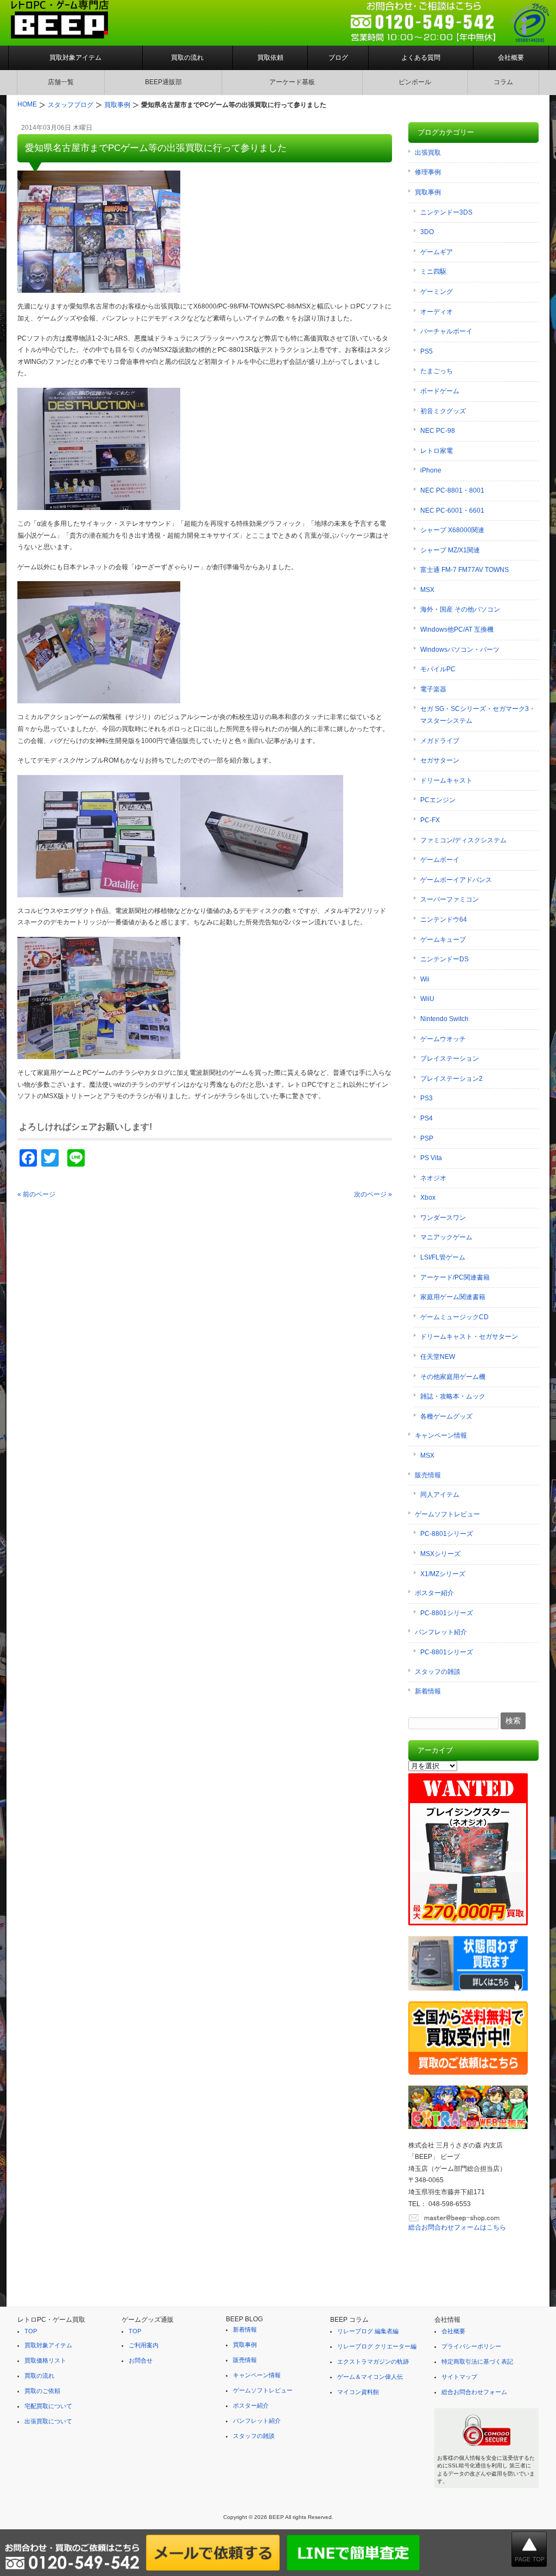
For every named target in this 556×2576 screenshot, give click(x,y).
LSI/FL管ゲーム (443, 1257)
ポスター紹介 (434, 1593)
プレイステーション (450, 1059)
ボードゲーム (440, 391)
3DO (427, 232)
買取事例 (428, 192)
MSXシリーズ (440, 1554)
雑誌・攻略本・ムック (453, 1396)
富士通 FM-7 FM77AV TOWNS (465, 570)
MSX (427, 590)
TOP (31, 2331)
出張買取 (428, 153)
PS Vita (431, 1158)
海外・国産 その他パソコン (460, 609)
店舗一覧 (61, 82)
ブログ (338, 58)
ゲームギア (437, 252)
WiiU (427, 999)
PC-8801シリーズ (447, 1534)
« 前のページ (36, 1194)
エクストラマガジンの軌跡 (373, 2361)
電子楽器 (433, 689)
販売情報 (428, 1475)
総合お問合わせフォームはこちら (457, 2227)
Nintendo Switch (444, 1019)
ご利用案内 (144, 2345)
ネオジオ (433, 1178)
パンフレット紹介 (441, 1632)
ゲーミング (437, 292)
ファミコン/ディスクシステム (463, 840)
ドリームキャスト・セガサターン (469, 1337)
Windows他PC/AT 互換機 (457, 629)
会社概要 (511, 58)
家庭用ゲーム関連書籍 (453, 1297)
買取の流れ (187, 58)
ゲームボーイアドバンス (456, 880)
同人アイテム (440, 1495)
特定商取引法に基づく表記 (477, 2361)
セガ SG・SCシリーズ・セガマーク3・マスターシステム (478, 715)
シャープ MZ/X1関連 (450, 550)
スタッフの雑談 (438, 1672)
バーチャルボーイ (446, 331)
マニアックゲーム (446, 1237)
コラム (503, 82)
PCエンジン (438, 800)
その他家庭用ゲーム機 (453, 1377)
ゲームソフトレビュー (447, 1514)
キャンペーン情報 (441, 1435)
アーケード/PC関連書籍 (455, 1277)
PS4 (427, 1118)
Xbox (428, 1198)
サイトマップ (459, 2377)
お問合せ (141, 2360)
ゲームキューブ (443, 940)
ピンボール (415, 82)
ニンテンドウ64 (444, 919)
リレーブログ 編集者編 (368, 2331)
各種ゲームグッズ (446, 1416)
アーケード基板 (292, 82)
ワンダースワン (443, 1218)
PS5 (427, 351)
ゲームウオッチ (443, 1039)
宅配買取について (48, 2406)
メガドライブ (440, 741)
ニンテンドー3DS (446, 212)
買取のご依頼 (42, 2391)
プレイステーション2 (451, 1079)
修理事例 (428, 172)
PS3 (427, 1098)
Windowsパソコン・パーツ (460, 650)
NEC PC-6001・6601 (452, 511)
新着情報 (428, 1691)
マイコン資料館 (358, 2392)
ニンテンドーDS (444, 959)
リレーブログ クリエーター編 (377, 2346)
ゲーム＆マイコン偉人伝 (370, 2377)
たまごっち (437, 371)
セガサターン (440, 760)
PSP (427, 1138)
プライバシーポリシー (471, 2346)
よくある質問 (421, 58)
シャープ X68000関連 (452, 530)
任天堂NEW (438, 1357)
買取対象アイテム (75, 58)
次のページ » (373, 1194)
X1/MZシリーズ (443, 1574)
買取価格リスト (45, 2360)
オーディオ (437, 312)
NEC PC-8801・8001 (452, 490)
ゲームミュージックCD (454, 1317)
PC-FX (430, 820)
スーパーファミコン (450, 899)
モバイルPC (438, 669)
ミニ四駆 (433, 272)
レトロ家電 (437, 451)
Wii (425, 979)
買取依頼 (270, 58)
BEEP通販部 (163, 82)
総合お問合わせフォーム (474, 2392)
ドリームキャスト (446, 780)
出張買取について (48, 2421)
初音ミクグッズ (443, 411)
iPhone (431, 470)
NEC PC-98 (438, 431)
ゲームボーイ (440, 860)
